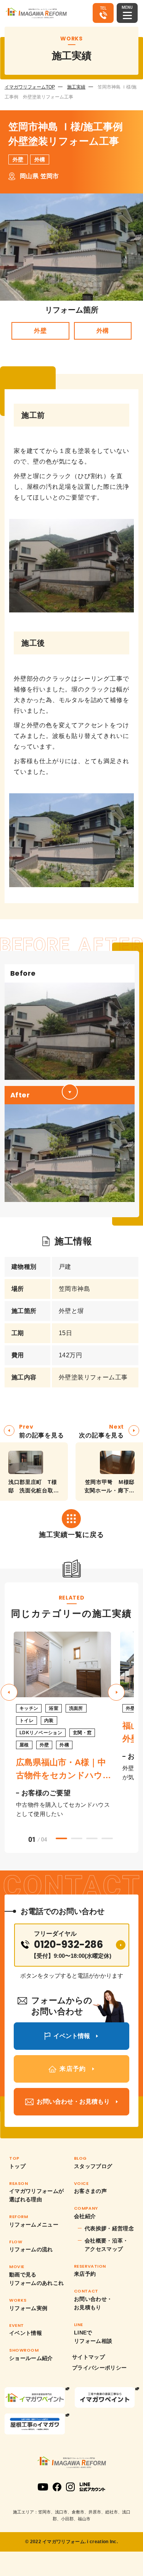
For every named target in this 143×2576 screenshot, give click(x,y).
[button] (116, 1692)
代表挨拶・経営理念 (109, 2228)
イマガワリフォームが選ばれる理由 (37, 2195)
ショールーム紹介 (31, 2358)
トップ (17, 2166)
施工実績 (76, 87)
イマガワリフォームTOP (30, 87)
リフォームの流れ (31, 2249)
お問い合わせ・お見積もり (93, 2303)
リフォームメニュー (34, 2225)
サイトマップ (88, 2357)
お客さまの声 (90, 2191)
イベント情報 (26, 2333)
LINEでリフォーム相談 (93, 2337)
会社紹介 (85, 2216)
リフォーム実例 (28, 2308)
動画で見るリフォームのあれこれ (37, 2279)
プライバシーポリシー (100, 2368)
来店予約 (85, 2274)
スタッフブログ (93, 2166)
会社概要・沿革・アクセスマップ (107, 2245)
